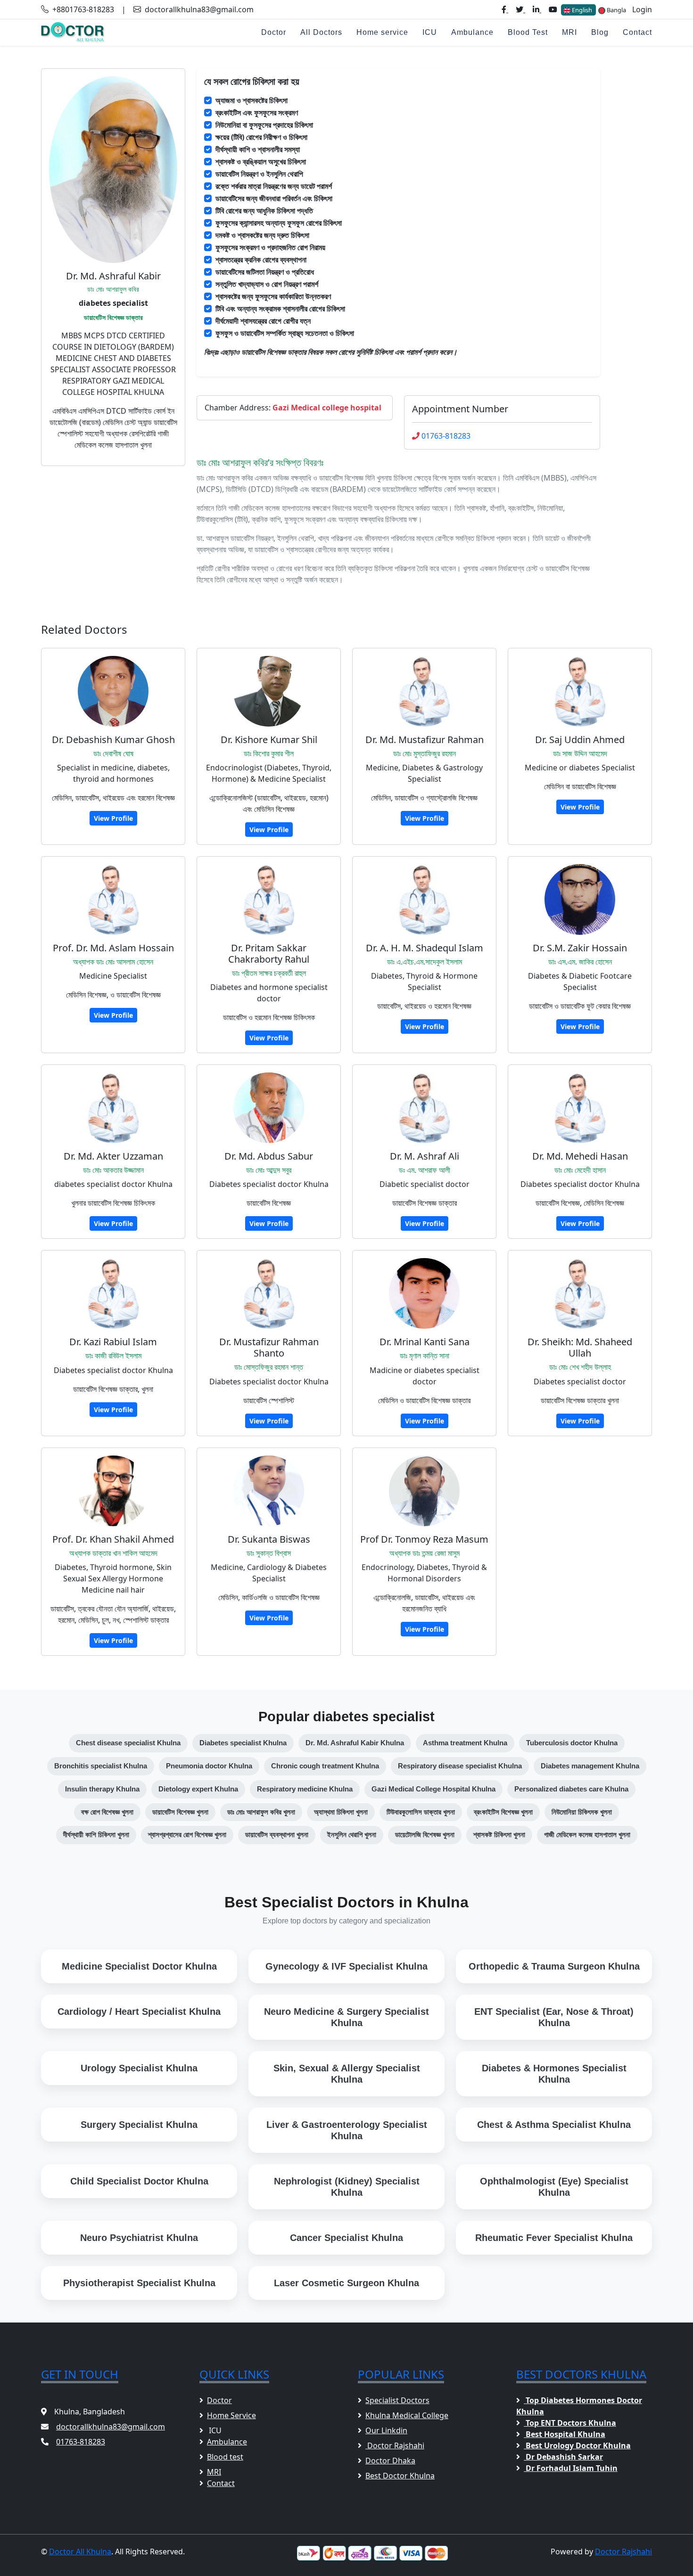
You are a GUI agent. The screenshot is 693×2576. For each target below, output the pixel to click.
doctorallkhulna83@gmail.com (199, 9)
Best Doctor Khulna (400, 2476)
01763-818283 (446, 436)
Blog (600, 32)
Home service (382, 32)
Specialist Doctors (397, 2400)
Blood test (225, 2457)
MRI (569, 32)
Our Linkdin (386, 2430)
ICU (430, 32)
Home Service (231, 2415)
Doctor (274, 32)
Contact (637, 32)
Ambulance (472, 32)
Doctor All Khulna (80, 2551)
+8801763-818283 (83, 9)
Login (642, 9)
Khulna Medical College (407, 2415)
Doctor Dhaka (390, 2461)
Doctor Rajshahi (395, 2445)
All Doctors (321, 32)
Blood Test (528, 32)
